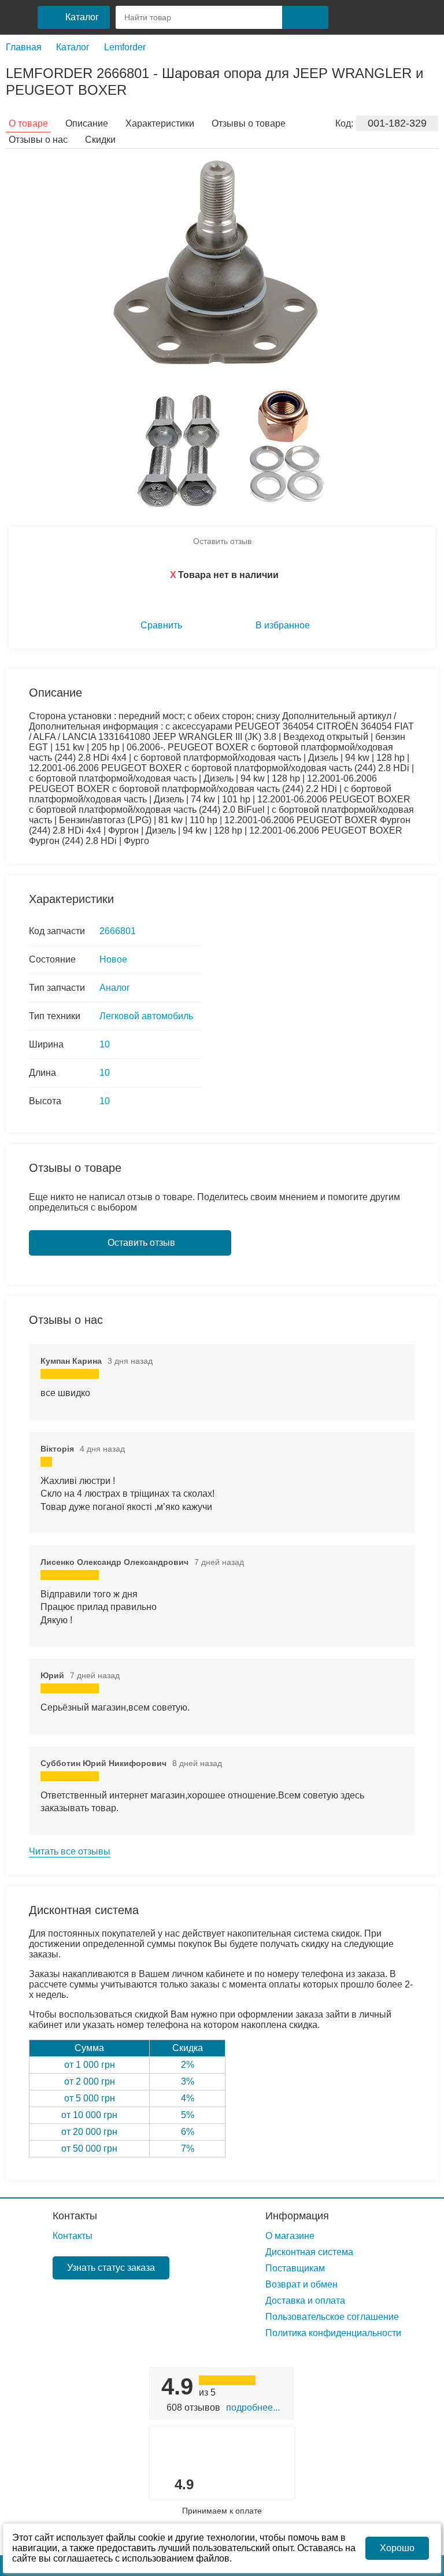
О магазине (290, 2236)
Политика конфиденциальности (333, 2333)
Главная (24, 47)
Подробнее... (253, 2407)
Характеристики (160, 123)
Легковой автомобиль (146, 1016)
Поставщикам (295, 2268)
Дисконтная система (309, 2252)
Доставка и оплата (305, 2301)
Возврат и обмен (301, 2284)
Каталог (73, 47)
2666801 (118, 931)
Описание (87, 123)
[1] (347, 17)
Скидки (100, 140)
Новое (113, 959)
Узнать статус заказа (111, 2268)
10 (105, 1044)
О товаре (28, 123)
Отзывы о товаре (249, 123)
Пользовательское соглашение (332, 2317)
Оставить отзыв (222, 541)
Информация (297, 2216)
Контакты (75, 2216)
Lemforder (125, 47)
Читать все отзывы (70, 1851)
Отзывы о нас (38, 140)
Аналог (115, 988)
